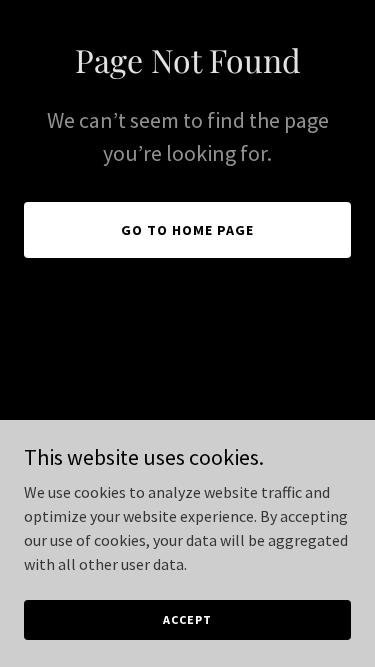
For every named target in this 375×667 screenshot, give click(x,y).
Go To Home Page (187, 230)
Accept (187, 619)
